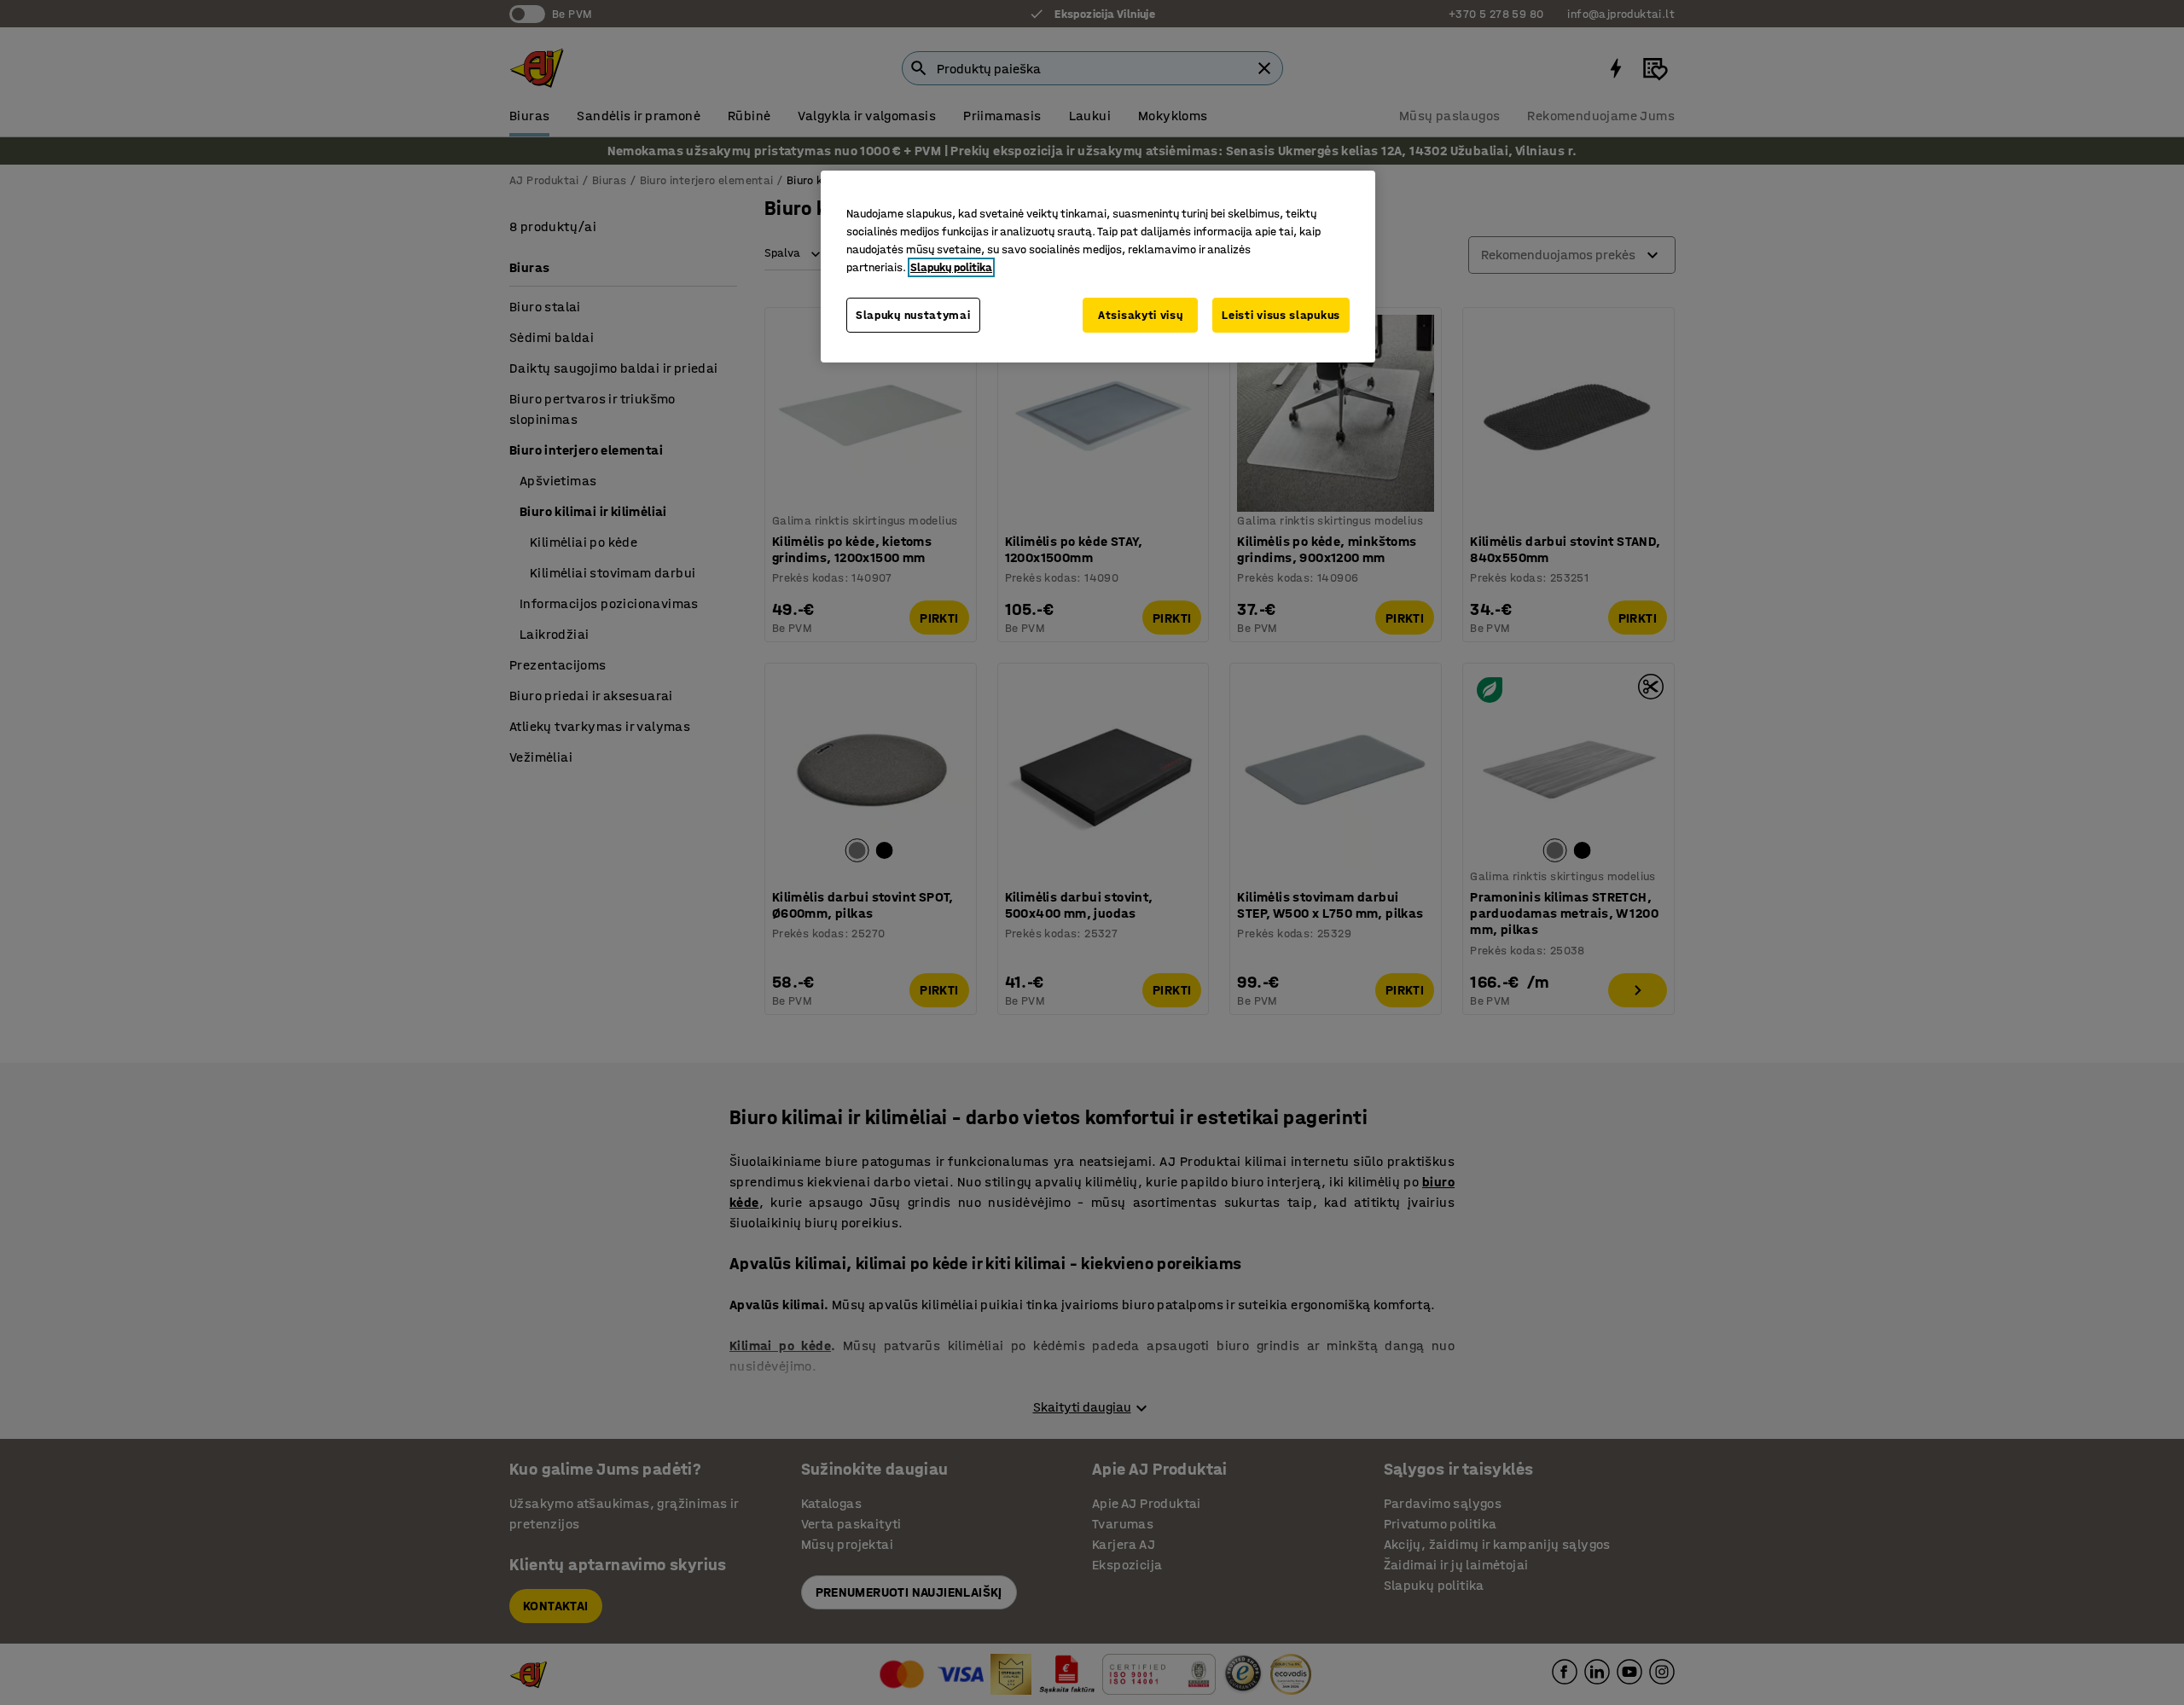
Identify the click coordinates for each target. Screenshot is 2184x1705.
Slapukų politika (951, 267)
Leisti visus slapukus (1281, 315)
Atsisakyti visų (1141, 315)
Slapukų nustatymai (913, 315)
